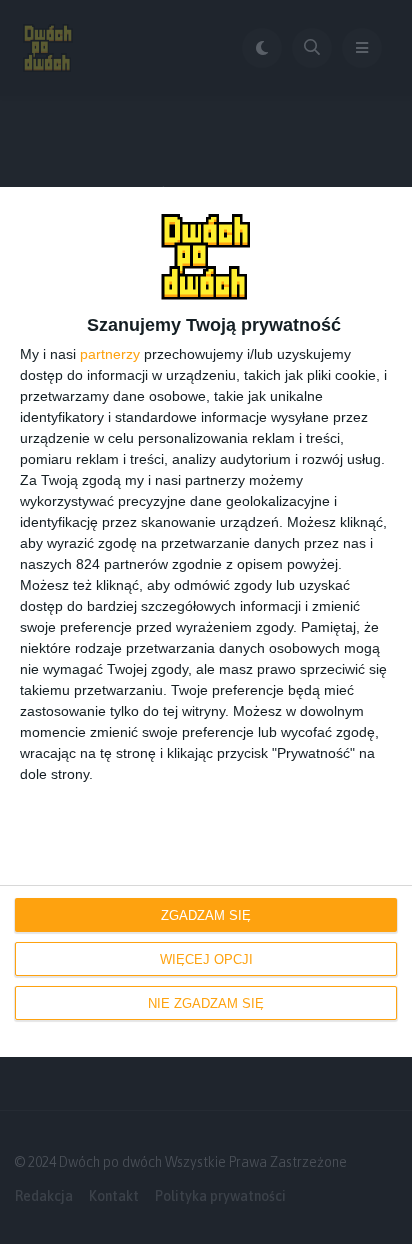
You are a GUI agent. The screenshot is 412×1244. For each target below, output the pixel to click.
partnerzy (110, 354)
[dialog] (206, 622)
